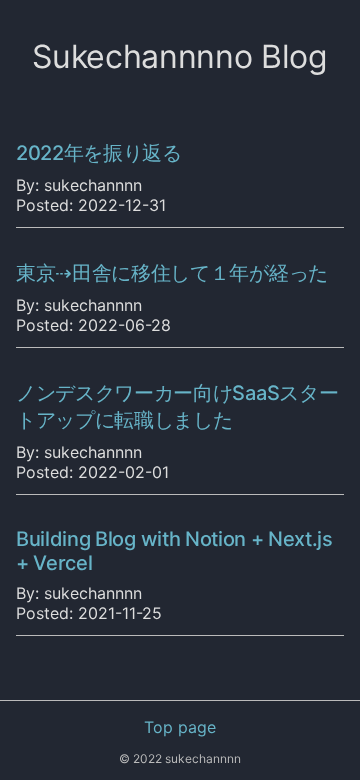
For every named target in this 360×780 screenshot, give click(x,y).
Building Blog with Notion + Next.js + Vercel (174, 551)
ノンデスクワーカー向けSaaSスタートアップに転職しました (177, 406)
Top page (180, 727)
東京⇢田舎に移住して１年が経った (172, 273)
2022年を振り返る (99, 153)
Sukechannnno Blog (180, 56)
